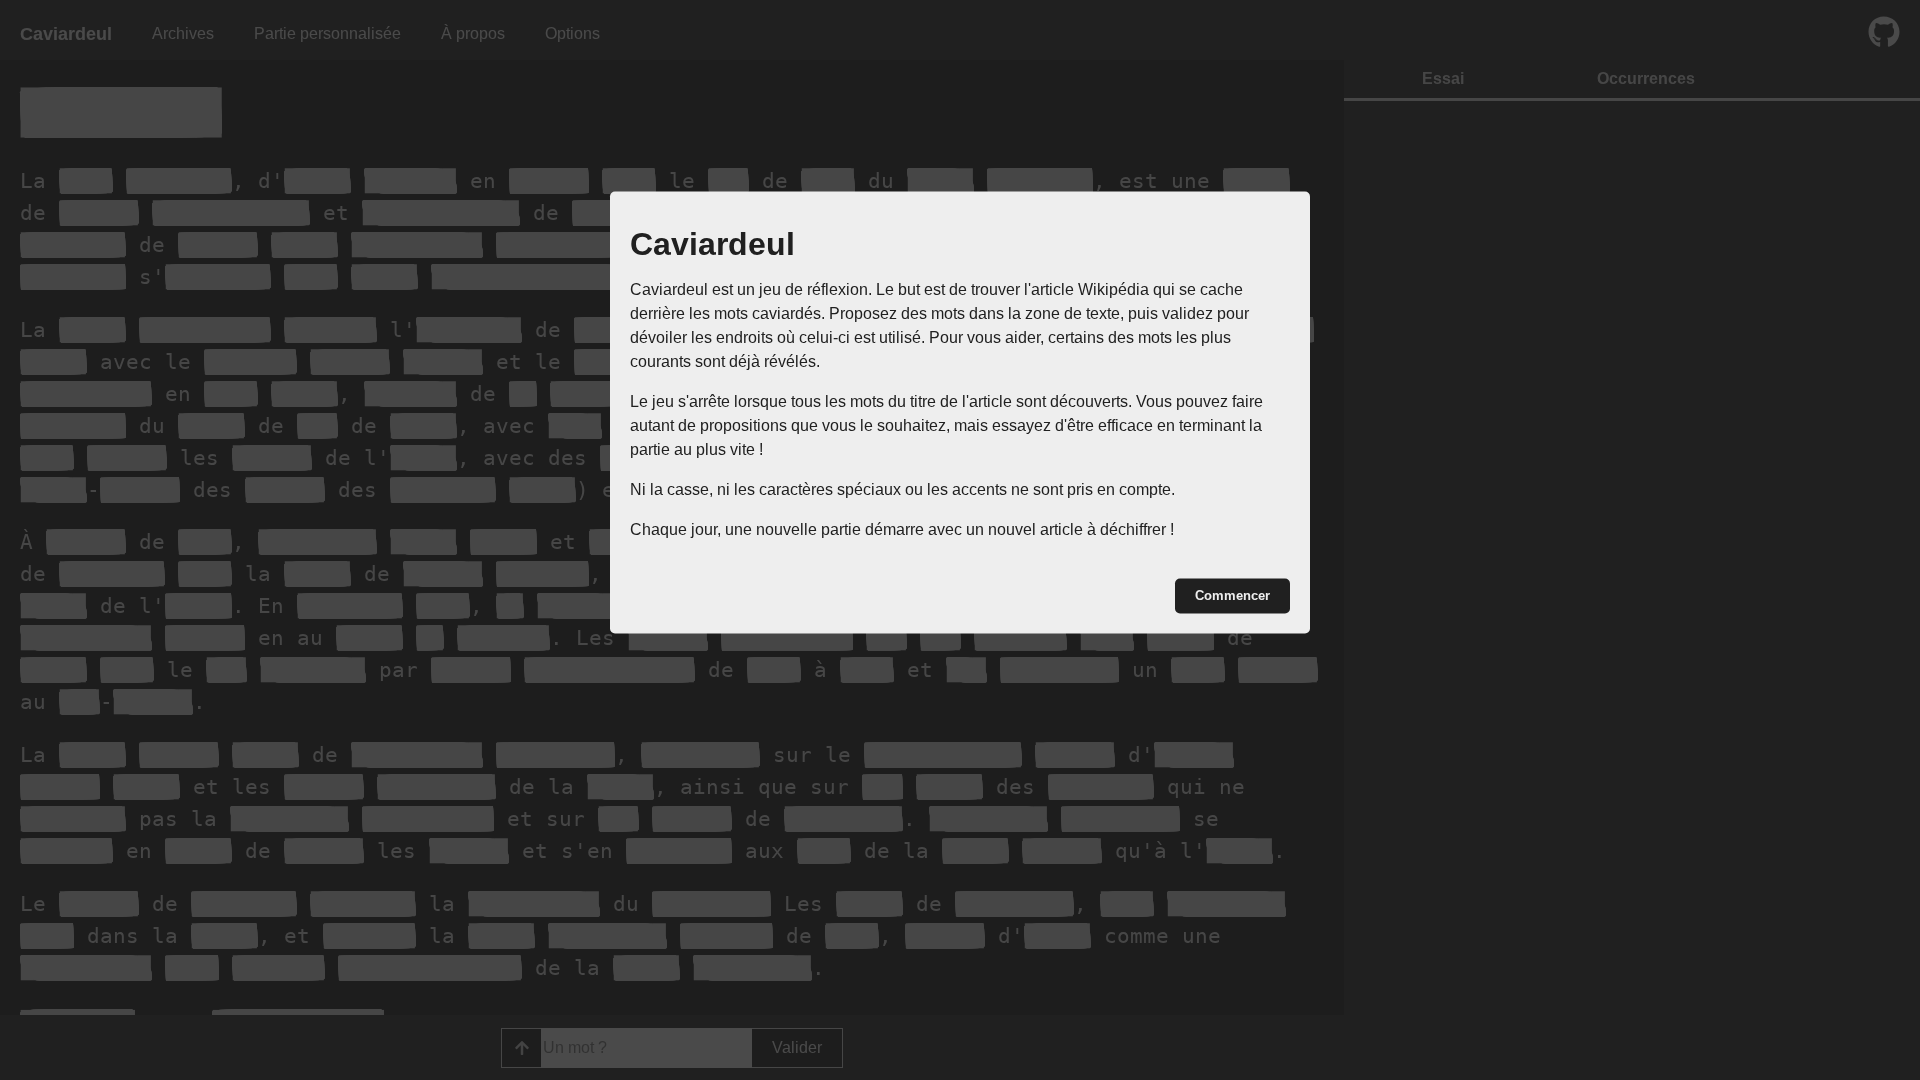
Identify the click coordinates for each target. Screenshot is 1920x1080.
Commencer (1232, 595)
